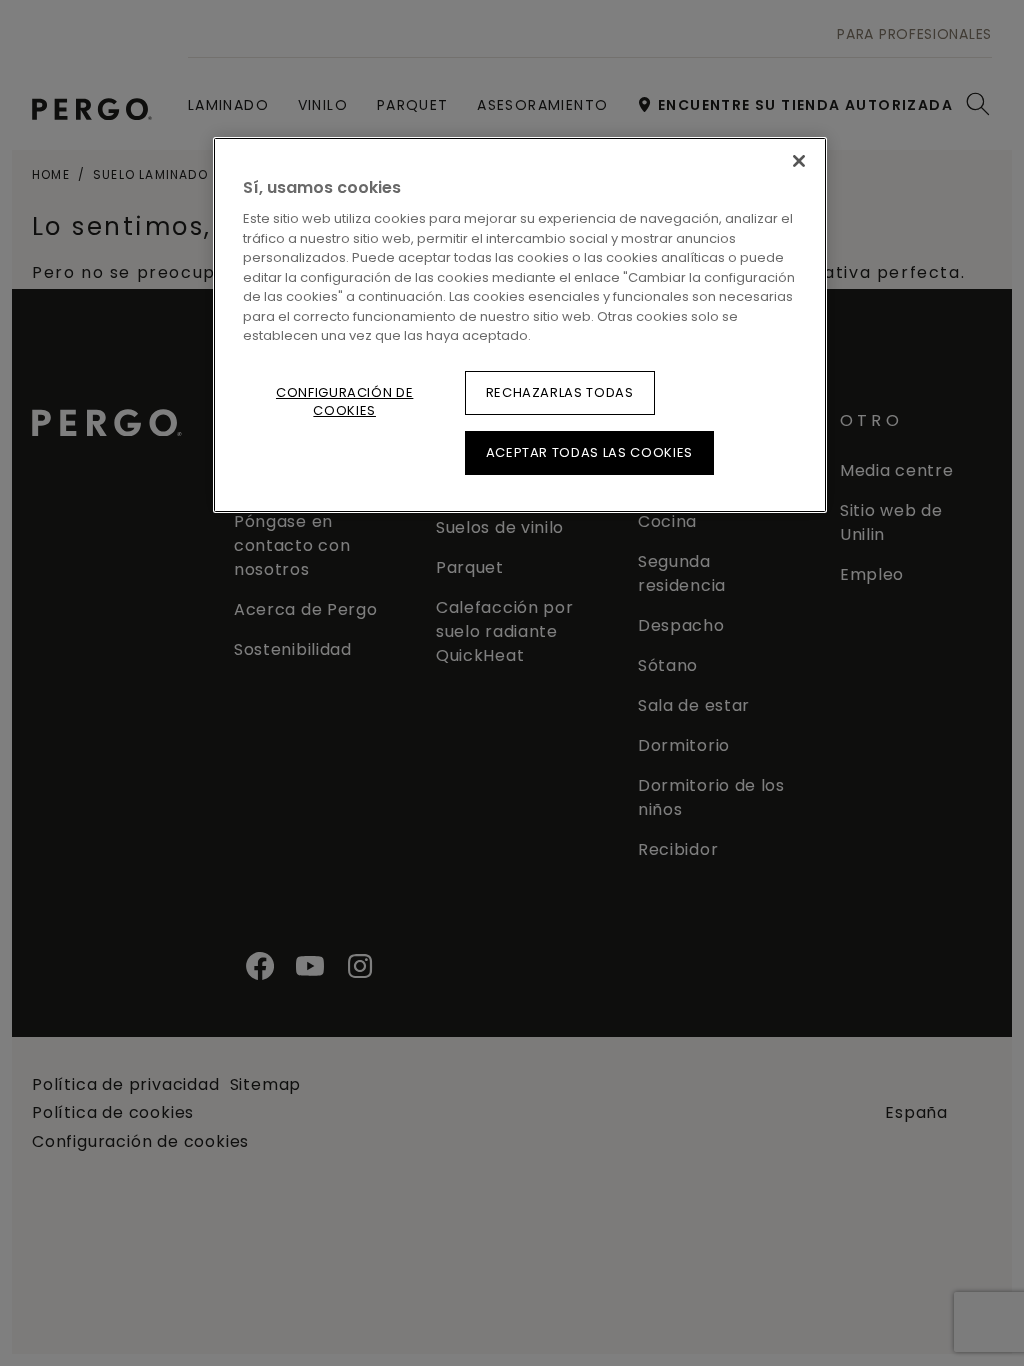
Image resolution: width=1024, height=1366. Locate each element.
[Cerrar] (799, 161)
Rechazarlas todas (560, 392)
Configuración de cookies (344, 401)
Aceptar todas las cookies (589, 452)
